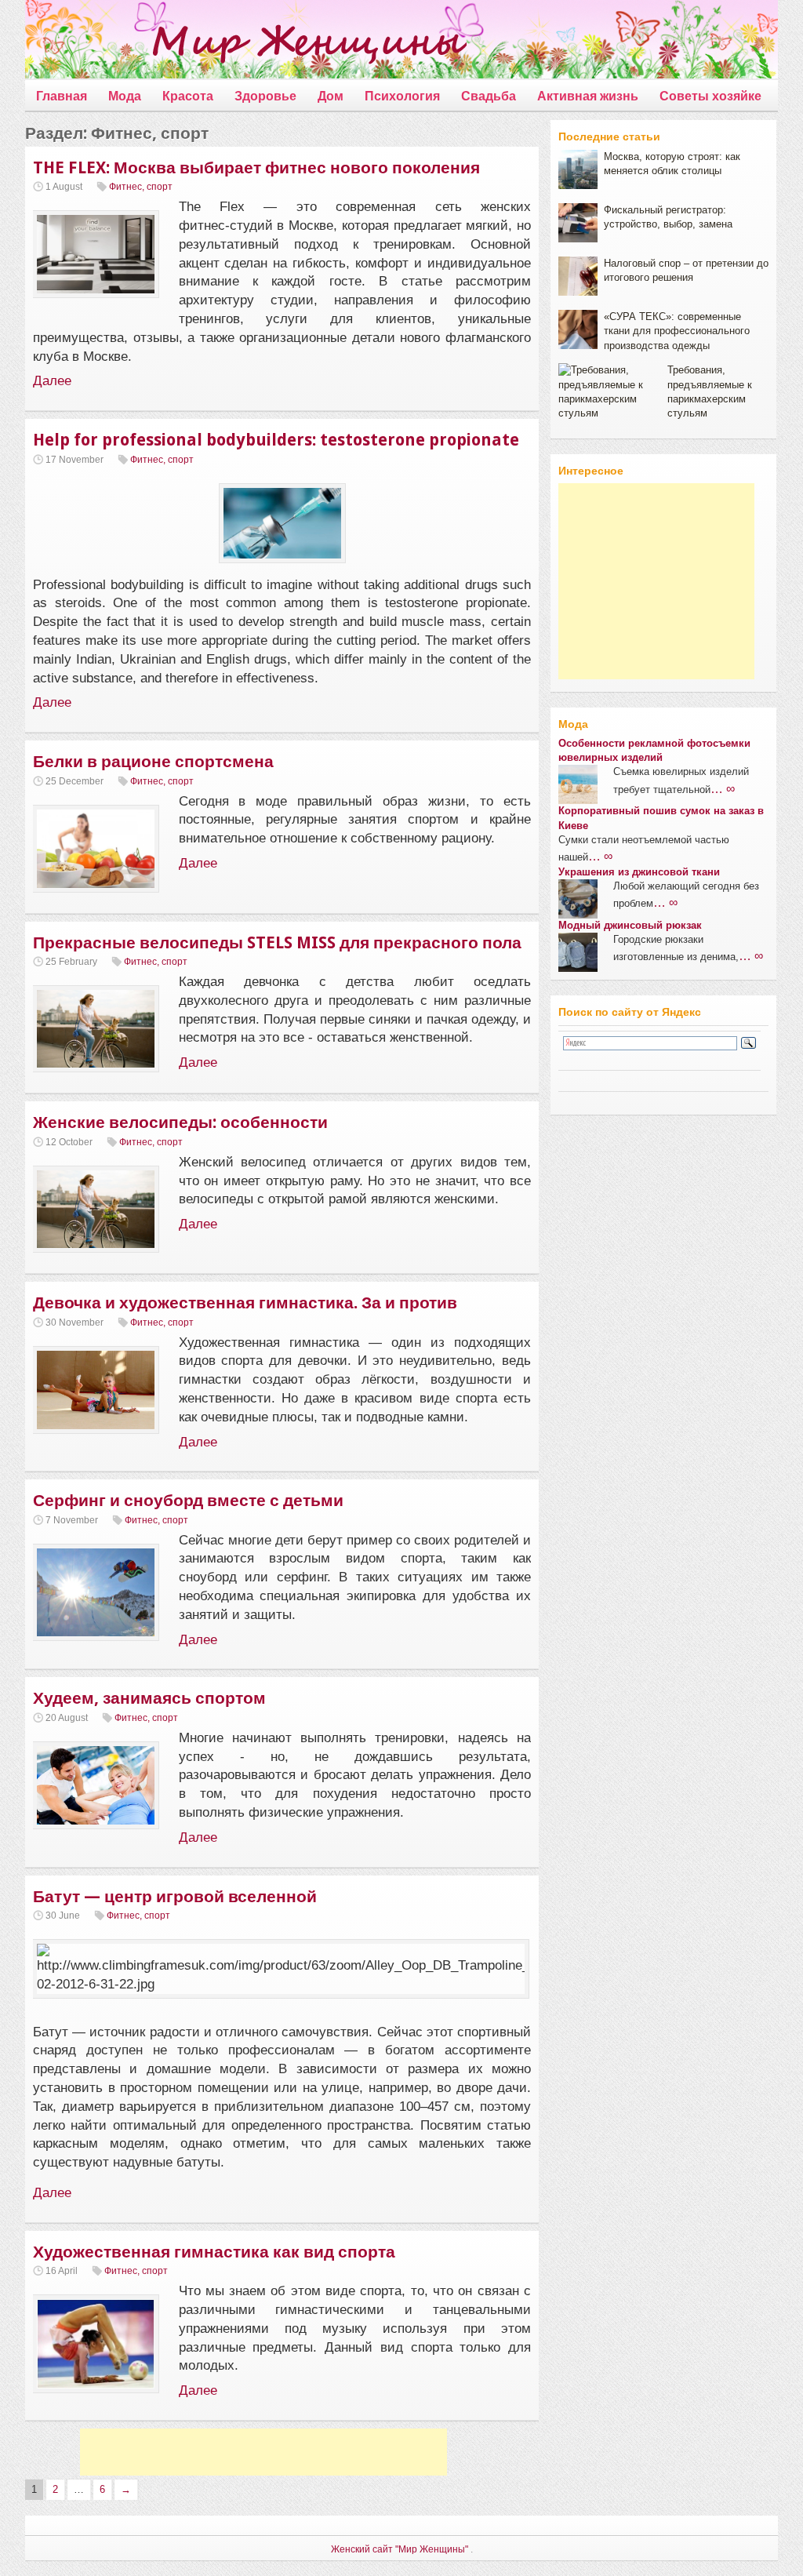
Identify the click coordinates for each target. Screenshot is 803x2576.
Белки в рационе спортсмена (153, 761)
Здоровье (265, 96)
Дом (331, 96)
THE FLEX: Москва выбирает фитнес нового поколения (256, 167)
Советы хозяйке (710, 96)
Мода (125, 96)
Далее (52, 381)
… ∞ (723, 788)
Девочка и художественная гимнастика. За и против (245, 1303)
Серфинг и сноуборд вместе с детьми (188, 1500)
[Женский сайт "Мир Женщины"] (246, 42)
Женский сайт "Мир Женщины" (400, 2549)
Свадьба (489, 96)
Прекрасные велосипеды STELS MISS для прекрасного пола (277, 942)
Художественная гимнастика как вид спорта (214, 2252)
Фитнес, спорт (141, 187)
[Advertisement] (263, 2452)
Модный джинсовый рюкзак (630, 925)
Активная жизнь (588, 96)
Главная (62, 96)
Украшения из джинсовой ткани (639, 872)
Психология (402, 96)
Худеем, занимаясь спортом (149, 1698)
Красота (188, 96)
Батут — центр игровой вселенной (175, 1896)
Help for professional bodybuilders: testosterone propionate (276, 440)
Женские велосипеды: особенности (180, 1122)
